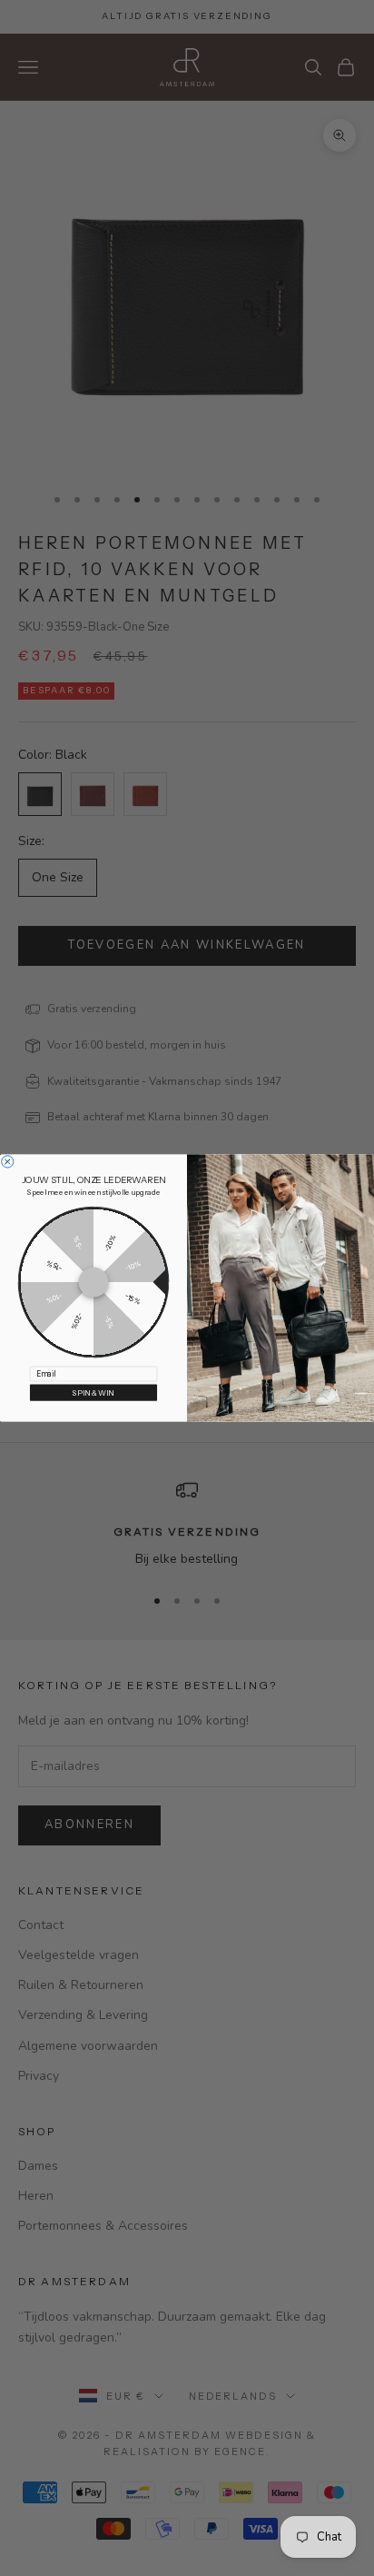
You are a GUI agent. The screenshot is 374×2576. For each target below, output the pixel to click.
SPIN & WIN (93, 1393)
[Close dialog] (8, 1162)
